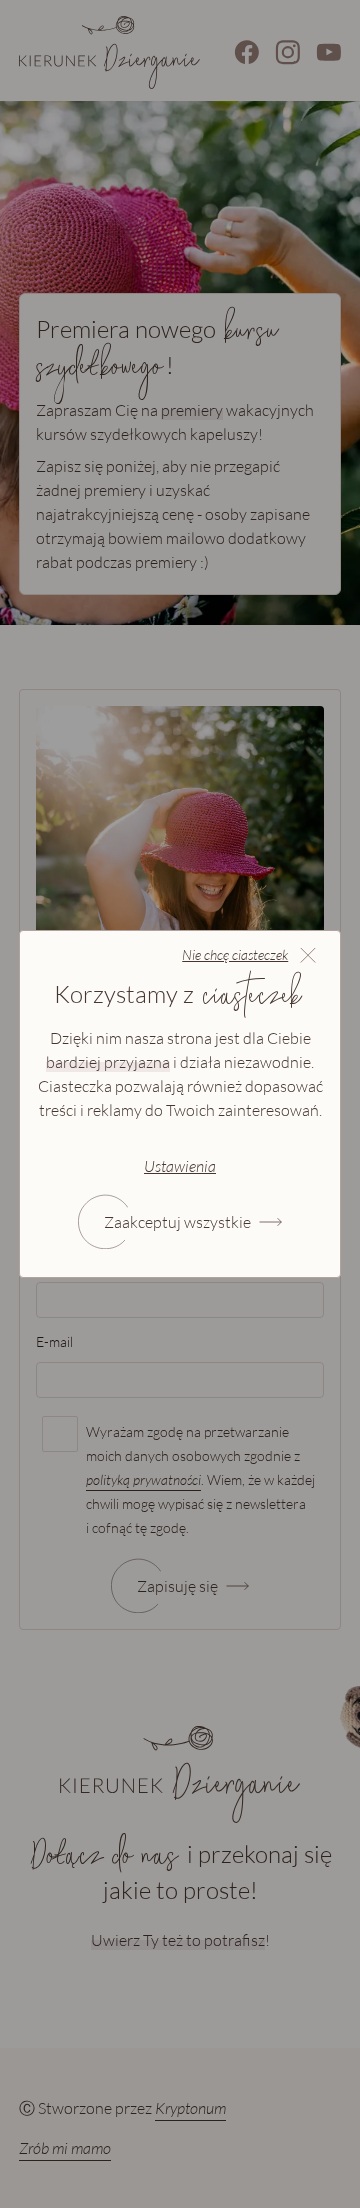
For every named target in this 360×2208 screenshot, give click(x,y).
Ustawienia (180, 1166)
